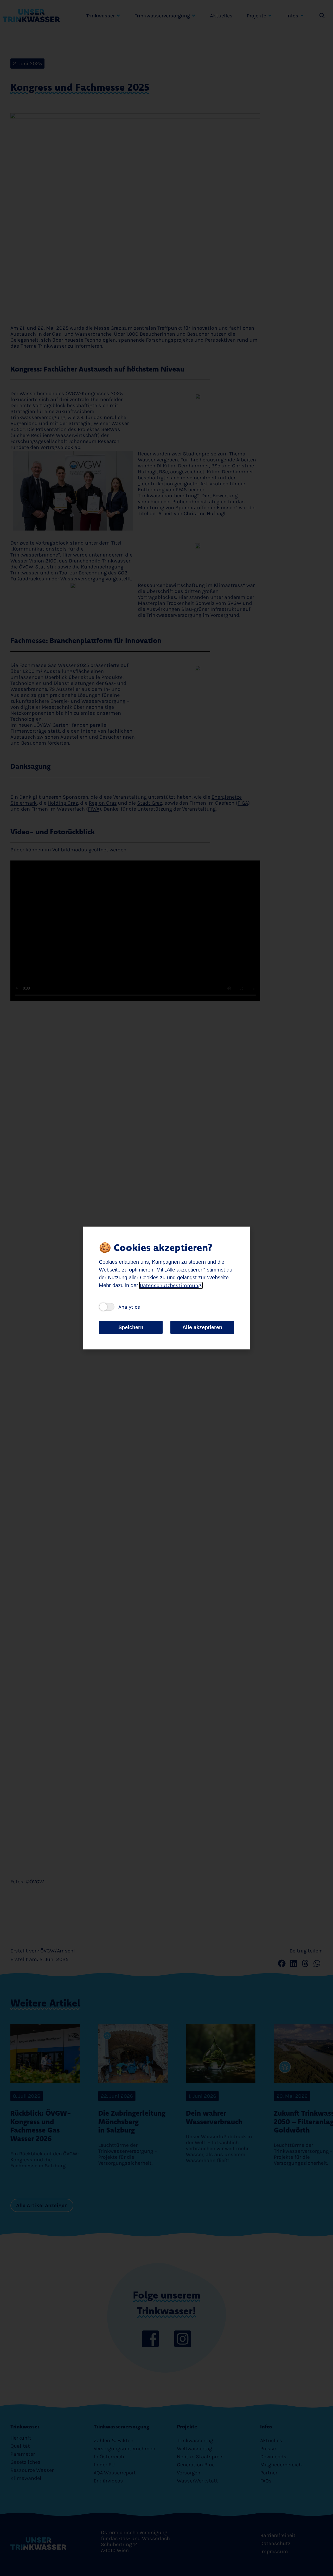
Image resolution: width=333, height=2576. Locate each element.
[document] (166, 1288)
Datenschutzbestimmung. (171, 1285)
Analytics (129, 1307)
